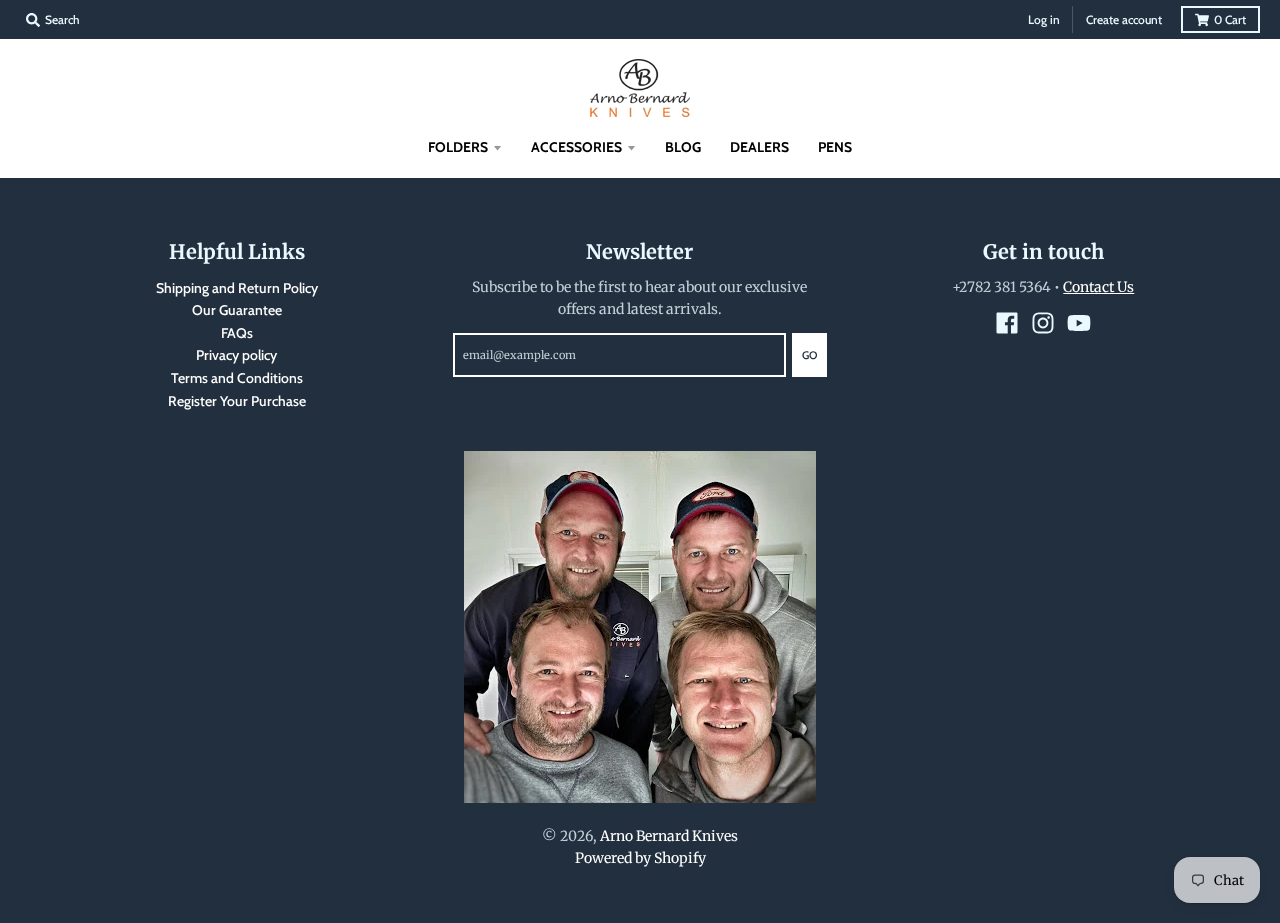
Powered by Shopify (640, 858)
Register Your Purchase (237, 401)
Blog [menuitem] (683, 147)
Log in (1044, 19)
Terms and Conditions (237, 378)
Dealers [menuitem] (759, 147)
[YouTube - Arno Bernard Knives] (1079, 323)
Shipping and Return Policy (237, 288)
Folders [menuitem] (458, 147)
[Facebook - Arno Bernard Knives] (1007, 323)
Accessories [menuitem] (576, 147)
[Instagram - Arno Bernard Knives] (1043, 323)
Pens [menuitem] (835, 147)
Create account (1124, 19)
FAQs (237, 333)
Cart (1230, 19)
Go (809, 355)
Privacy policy (236, 355)
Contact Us (1098, 287)
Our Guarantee (237, 310)
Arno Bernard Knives (669, 836)
